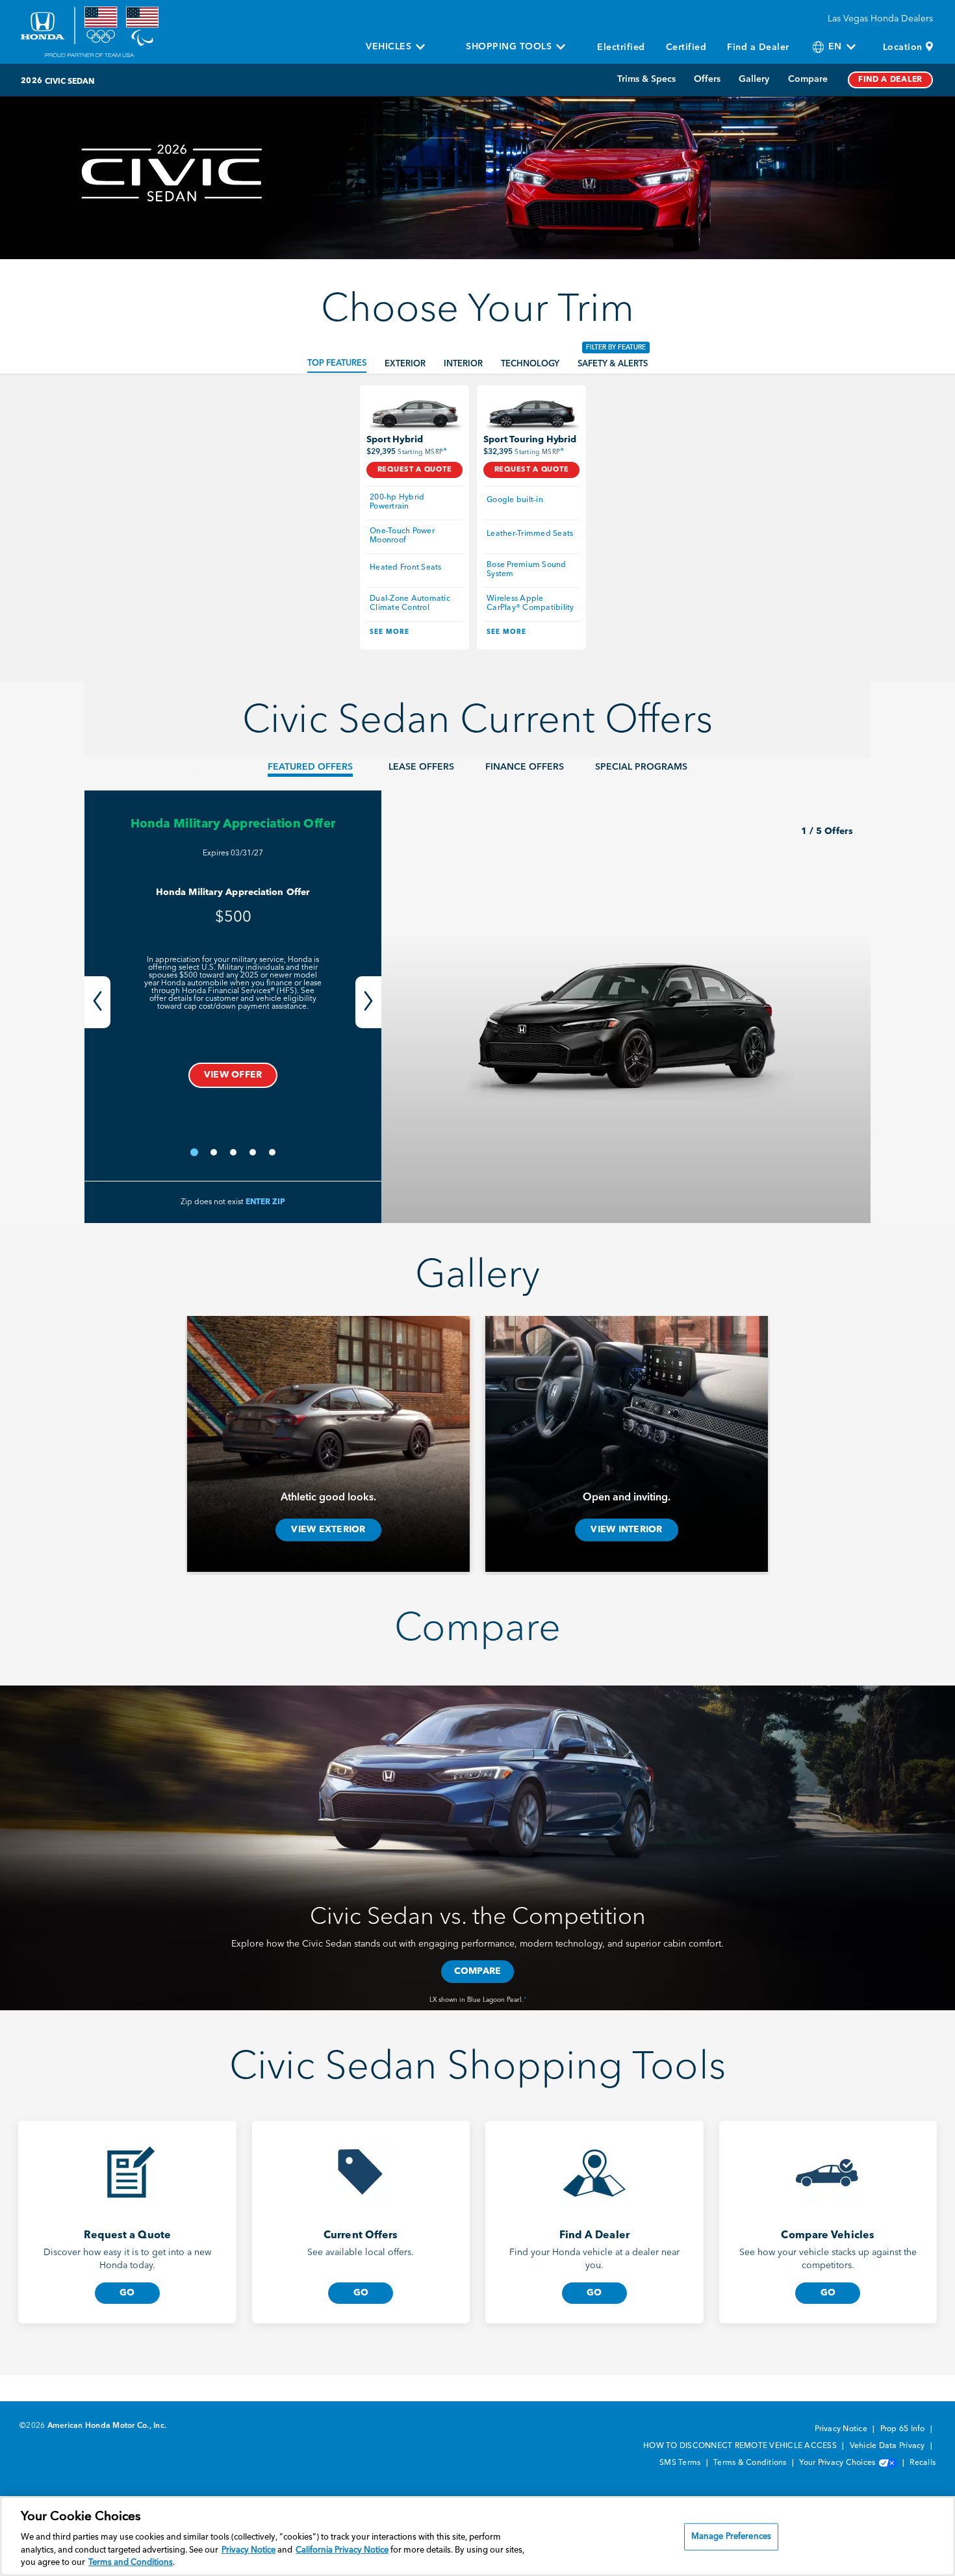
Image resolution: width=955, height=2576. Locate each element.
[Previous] (97, 1002)
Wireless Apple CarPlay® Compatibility (530, 603)
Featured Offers (310, 767)
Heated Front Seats (406, 568)
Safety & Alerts (613, 364)
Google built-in (515, 500)
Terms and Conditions (131, 2563)
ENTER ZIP (265, 1202)
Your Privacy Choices (838, 2463)
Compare (808, 79)
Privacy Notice (842, 2429)
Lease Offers (421, 767)
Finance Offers (525, 767)
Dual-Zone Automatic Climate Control (411, 603)
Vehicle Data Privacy (888, 2446)
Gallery (754, 79)
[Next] (368, 1002)
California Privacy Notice (342, 2550)
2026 (32, 81)
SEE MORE (389, 632)
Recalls (923, 2463)
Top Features (337, 363)
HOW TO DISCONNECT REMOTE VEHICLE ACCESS (741, 2446)
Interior (463, 364)
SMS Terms (681, 2463)
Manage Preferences (731, 2537)
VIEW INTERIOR (626, 1530)
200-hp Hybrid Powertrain (398, 502)
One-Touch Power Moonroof (403, 536)
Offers (707, 79)
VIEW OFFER (233, 1075)
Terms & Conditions (751, 2463)
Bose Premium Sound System (528, 570)
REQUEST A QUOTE (415, 470)
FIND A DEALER (890, 80)
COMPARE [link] (478, 1971)
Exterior (405, 364)
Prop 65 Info (904, 2429)
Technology (530, 364)
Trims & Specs (646, 79)
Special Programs (641, 767)
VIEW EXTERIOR (328, 1530)
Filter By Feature (616, 347)
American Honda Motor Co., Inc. (107, 2426)
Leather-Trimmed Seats (530, 534)
